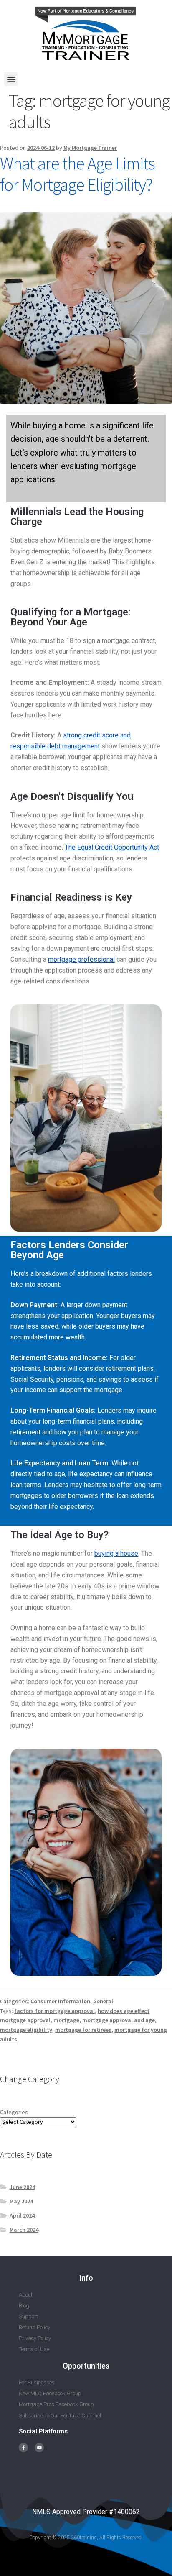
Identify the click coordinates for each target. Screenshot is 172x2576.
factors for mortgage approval (54, 2011)
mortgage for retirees (83, 2030)
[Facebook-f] (23, 2448)
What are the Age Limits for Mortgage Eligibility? (77, 174)
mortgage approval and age (119, 2020)
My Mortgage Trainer (90, 148)
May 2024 (21, 2201)
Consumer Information (60, 2001)
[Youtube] (39, 2448)
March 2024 (24, 2230)
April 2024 (22, 2215)
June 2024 (22, 2187)
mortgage (66, 2020)
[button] (11, 79)
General (103, 2001)
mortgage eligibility (26, 2030)
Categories (14, 2112)
